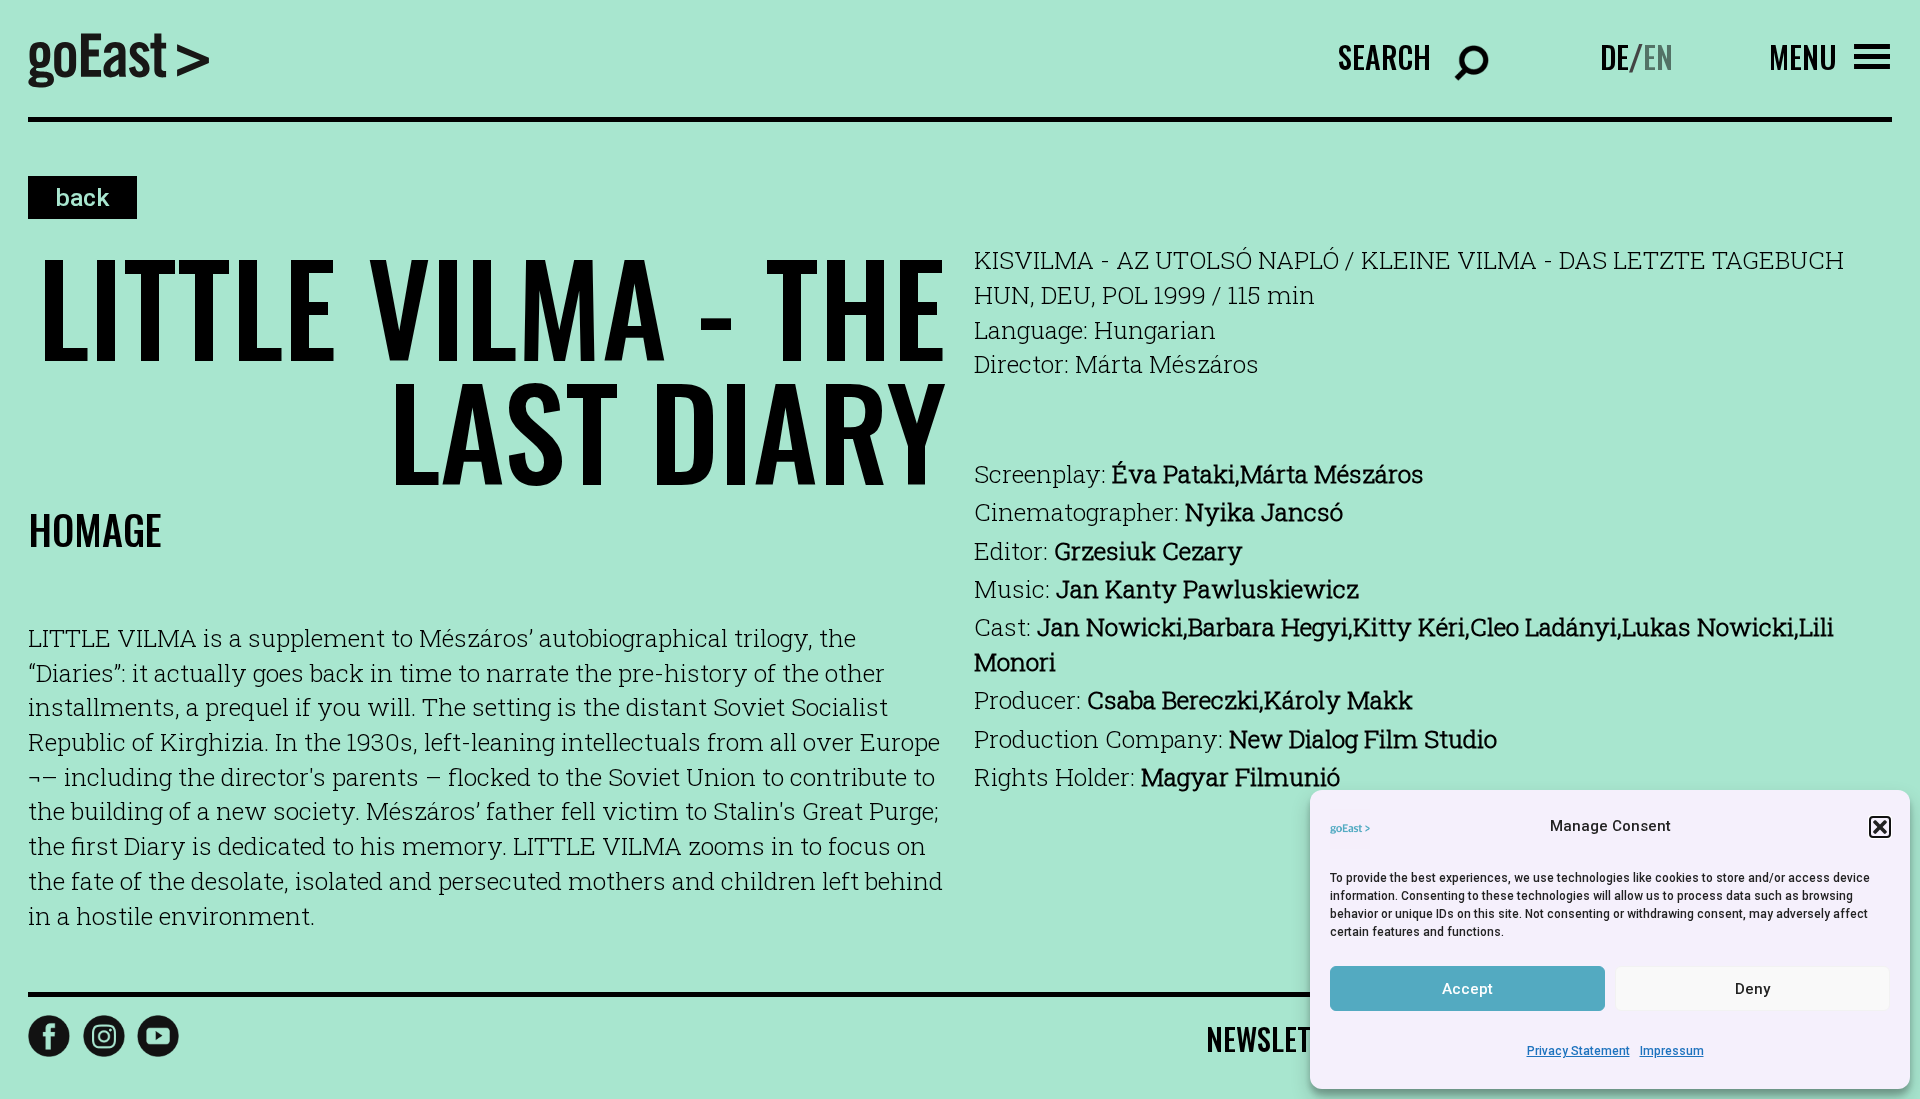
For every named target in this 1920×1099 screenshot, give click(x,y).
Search (1384, 56)
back (82, 197)
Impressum (1672, 1051)
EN (1658, 56)
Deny (1752, 989)
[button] (1880, 827)
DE (1614, 56)
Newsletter (1280, 1038)
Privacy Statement (1578, 1051)
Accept (1467, 989)
